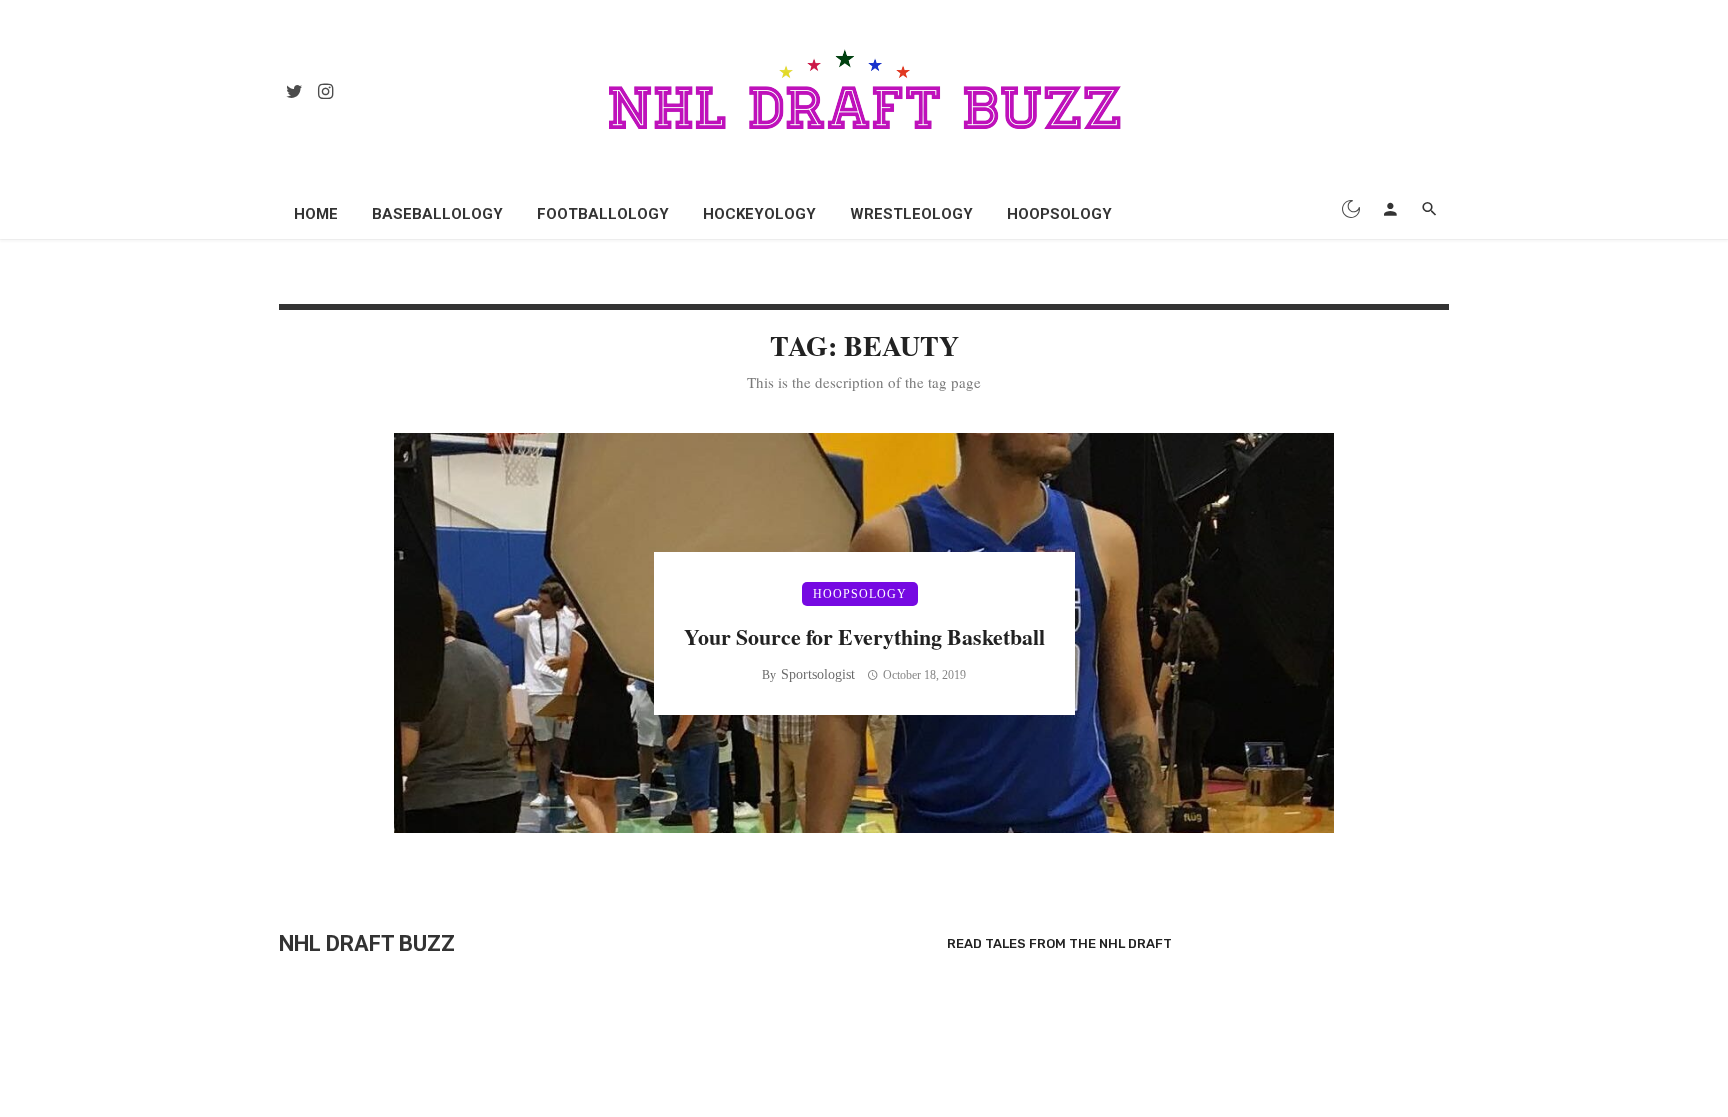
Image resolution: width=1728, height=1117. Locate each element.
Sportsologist (818, 674)
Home (316, 214)
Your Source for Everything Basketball (864, 636)
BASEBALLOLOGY (437, 214)
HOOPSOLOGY (1059, 214)
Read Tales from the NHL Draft (1059, 943)
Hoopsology (860, 594)
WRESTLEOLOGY (911, 214)
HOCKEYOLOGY (759, 214)
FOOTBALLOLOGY (603, 214)
